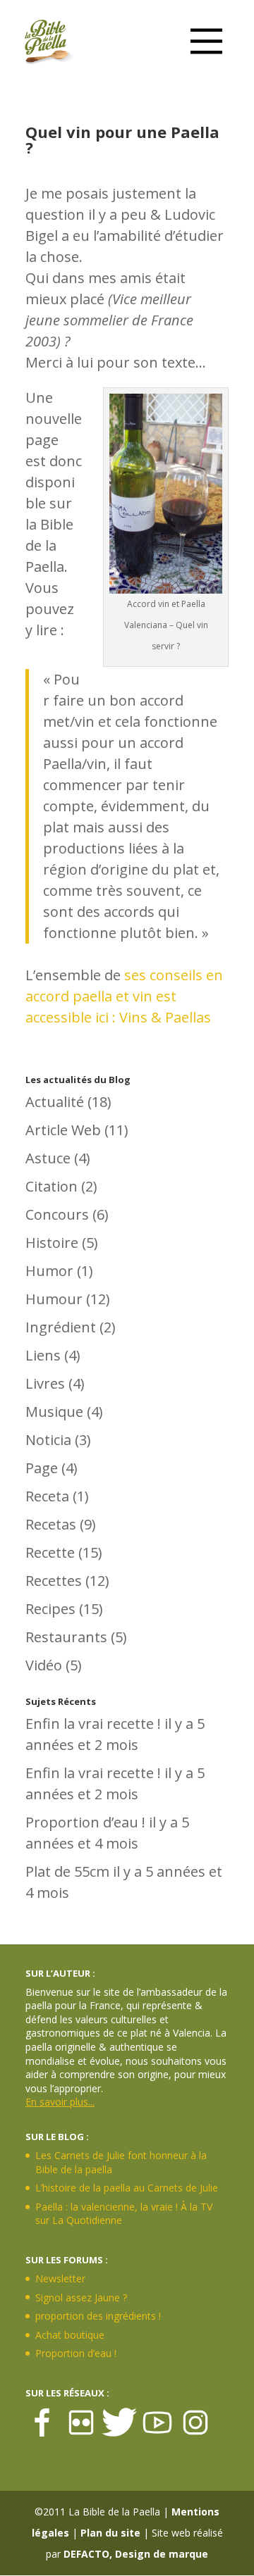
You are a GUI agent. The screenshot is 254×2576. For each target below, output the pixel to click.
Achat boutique (70, 2335)
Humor (49, 1271)
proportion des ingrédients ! (98, 2316)
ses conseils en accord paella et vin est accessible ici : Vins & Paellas (124, 996)
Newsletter (60, 2278)
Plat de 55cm (67, 1871)
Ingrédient (61, 1327)
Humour (54, 1299)
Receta (47, 1496)
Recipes (50, 1609)
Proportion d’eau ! (85, 1822)
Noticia (48, 1440)
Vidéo (44, 1665)
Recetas (51, 1524)
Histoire (52, 1243)
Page (42, 1468)
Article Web (63, 1130)
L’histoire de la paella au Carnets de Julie (127, 2188)
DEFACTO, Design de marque (136, 2554)
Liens (43, 1355)
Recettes (54, 1581)
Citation (52, 1186)
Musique (54, 1412)
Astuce (48, 1158)
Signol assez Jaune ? (81, 2297)
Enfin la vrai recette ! (93, 1724)
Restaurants (66, 1637)
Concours (57, 1214)
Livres (45, 1383)
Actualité (55, 1102)
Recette (50, 1552)
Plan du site (110, 2533)
